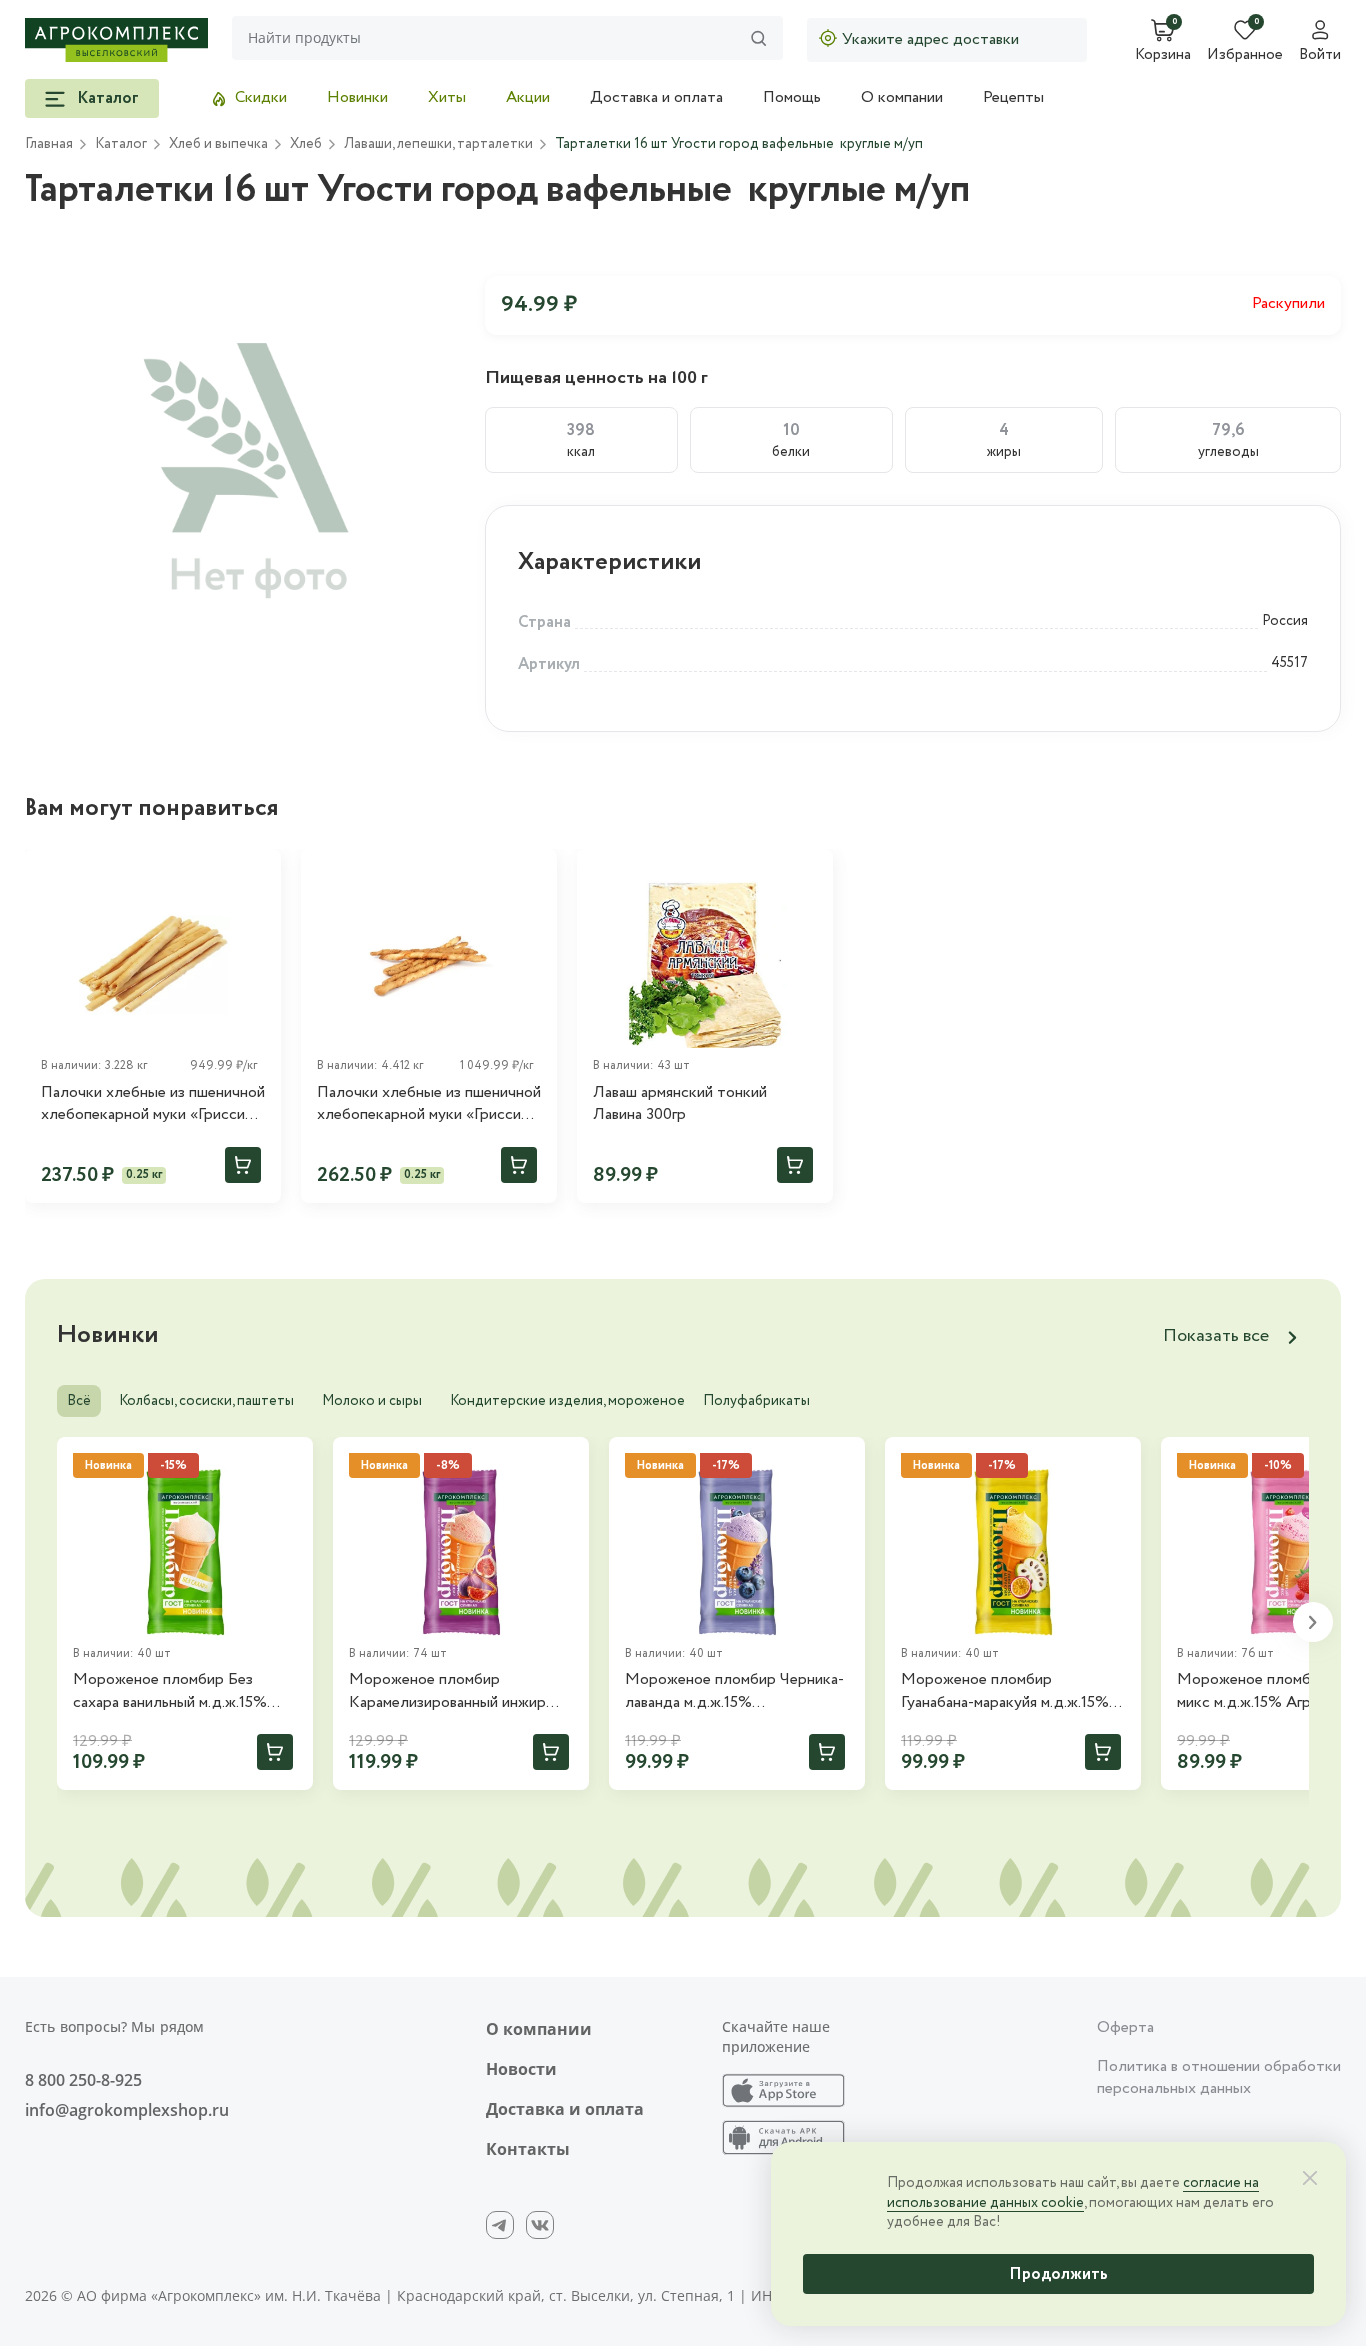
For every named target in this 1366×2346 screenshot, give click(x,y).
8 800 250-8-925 (83, 2080)
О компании (902, 97)
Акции (528, 97)
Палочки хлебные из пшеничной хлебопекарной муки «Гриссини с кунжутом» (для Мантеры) (153, 1104)
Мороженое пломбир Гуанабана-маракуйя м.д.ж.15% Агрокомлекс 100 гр (1005, 1691)
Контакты (528, 2149)
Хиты (447, 97)
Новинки (357, 97)
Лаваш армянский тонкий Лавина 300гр (680, 1104)
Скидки (261, 97)
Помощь (792, 97)
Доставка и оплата (656, 97)
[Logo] (116, 40)
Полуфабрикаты (756, 1401)
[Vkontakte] (540, 2225)
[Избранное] (257, 873)
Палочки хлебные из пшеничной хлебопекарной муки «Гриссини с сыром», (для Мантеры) (429, 1104)
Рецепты (1013, 97)
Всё (79, 1401)
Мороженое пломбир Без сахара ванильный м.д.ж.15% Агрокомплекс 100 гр (170, 1691)
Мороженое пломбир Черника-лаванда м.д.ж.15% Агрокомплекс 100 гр (734, 1691)
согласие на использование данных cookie (1073, 2193)
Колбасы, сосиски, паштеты (206, 1401)
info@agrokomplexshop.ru (127, 2110)
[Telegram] (500, 2225)
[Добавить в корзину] (243, 1165)
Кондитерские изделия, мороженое (567, 1401)
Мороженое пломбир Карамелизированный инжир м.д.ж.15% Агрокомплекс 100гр (456, 1691)
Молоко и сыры (372, 1401)
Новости (521, 2069)
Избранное (1245, 56)
